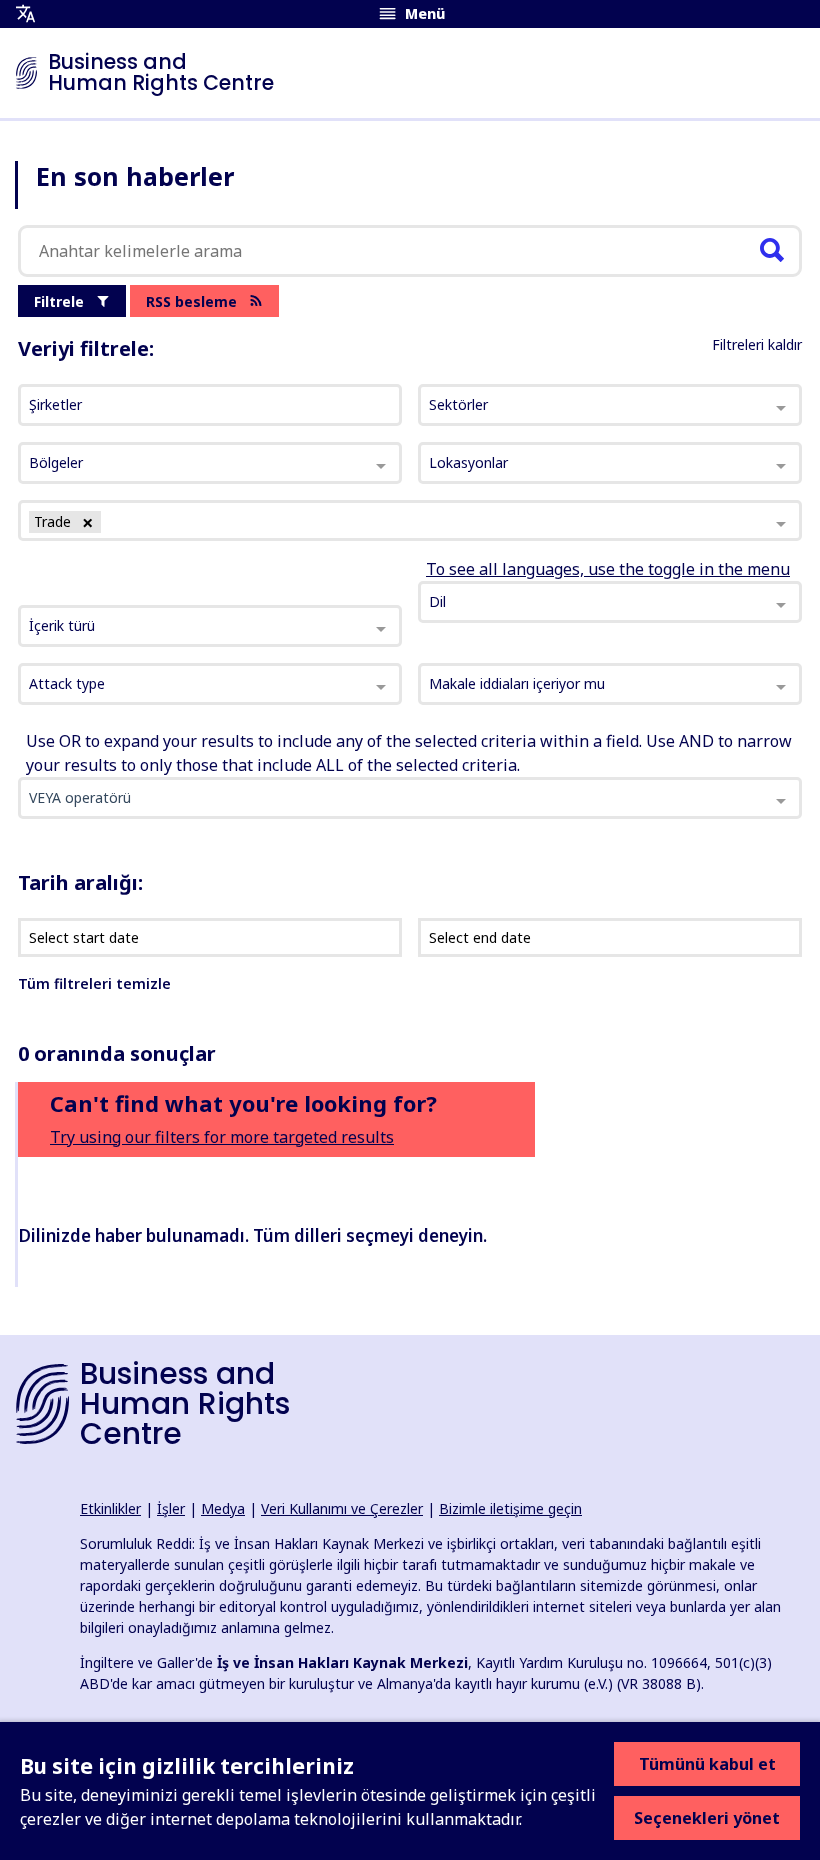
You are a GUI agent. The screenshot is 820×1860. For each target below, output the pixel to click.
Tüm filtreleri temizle (94, 983)
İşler (171, 1508)
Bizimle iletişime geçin (510, 1508)
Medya (223, 1508)
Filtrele (59, 301)
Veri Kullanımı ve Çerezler (342, 1508)
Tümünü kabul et (707, 1764)
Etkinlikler (110, 1508)
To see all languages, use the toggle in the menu (608, 569)
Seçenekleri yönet (707, 1818)
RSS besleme (191, 301)
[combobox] (210, 626)
